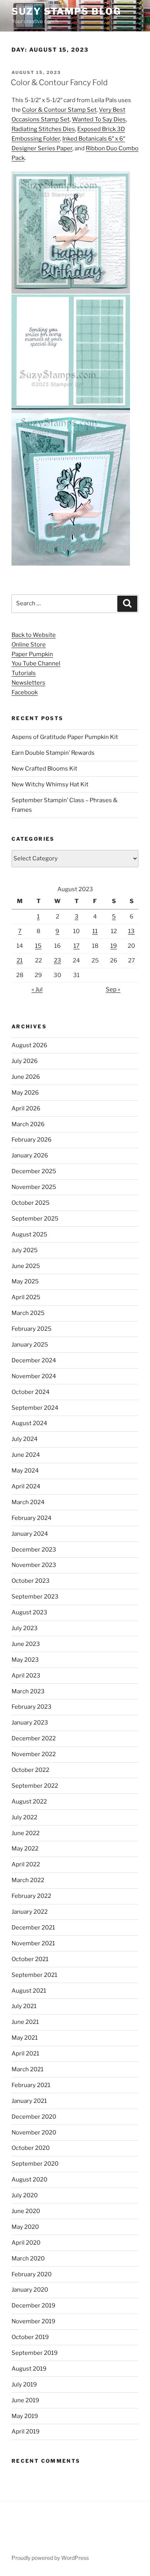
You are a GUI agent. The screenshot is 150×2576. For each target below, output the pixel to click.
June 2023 (26, 1644)
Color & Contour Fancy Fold (59, 82)
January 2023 (30, 1723)
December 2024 (34, 1360)
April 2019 (26, 2432)
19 (114, 946)
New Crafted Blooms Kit (44, 769)
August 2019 (29, 2369)
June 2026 (26, 1077)
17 (77, 946)
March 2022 (28, 1880)
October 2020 (31, 2148)
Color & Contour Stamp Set (59, 110)
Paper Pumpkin (32, 654)
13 (131, 931)
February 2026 (32, 1140)
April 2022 (26, 1864)
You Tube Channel (36, 663)
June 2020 (26, 2211)
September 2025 (35, 1219)
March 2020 (28, 2259)
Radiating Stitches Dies (43, 129)
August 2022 (29, 1802)
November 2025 (34, 1187)
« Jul (37, 989)
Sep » (113, 989)
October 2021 (30, 1959)
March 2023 (28, 1691)
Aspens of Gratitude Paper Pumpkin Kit (65, 737)
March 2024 (28, 1502)
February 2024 (32, 1518)
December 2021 (33, 1928)
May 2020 (25, 2227)
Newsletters (28, 683)
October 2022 (30, 1770)
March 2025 (28, 1313)
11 (95, 931)
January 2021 (29, 2101)
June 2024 (26, 1455)
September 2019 (35, 2353)
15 (38, 946)
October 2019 (30, 2337)
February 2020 (32, 2274)
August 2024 (29, 1423)
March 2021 (27, 2069)
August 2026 (29, 1045)
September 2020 (35, 2164)
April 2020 (26, 2243)
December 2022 (34, 1738)
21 (20, 961)
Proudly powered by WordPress (50, 2558)
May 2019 (25, 2416)
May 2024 (25, 1471)
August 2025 (29, 1234)
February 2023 (32, 1707)
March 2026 (28, 1124)
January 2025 (30, 1345)
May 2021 (25, 2038)
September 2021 (34, 1975)
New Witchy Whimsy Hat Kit (50, 784)
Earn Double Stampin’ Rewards (53, 753)
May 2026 (25, 1093)
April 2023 (26, 1676)
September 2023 (35, 1597)
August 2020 (29, 2180)
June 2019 (25, 2400)
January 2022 (30, 1912)
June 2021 (25, 2022)
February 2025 (32, 1329)
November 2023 (34, 1565)
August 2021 (29, 1991)
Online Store (29, 645)
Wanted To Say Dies (99, 119)
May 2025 (25, 1281)
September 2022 (35, 1786)
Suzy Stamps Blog (66, 11)
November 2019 (33, 2321)
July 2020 (25, 2195)
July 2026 (25, 1061)
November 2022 (34, 1754)
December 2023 (34, 1550)
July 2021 (24, 2006)
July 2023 (25, 1628)
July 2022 (24, 1817)
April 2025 (26, 1297)
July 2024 (25, 1439)
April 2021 (25, 2054)
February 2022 (31, 1896)
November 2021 (33, 1943)
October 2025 (31, 1203)
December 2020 (34, 2117)
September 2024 (35, 1408)
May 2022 (25, 1849)
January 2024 (30, 1534)
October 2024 (31, 1392)
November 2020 (34, 2133)
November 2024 (34, 1376)
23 (57, 961)
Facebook (25, 692)
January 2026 (30, 1155)
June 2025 (26, 1266)
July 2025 (25, 1250)
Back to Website (34, 635)
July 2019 (24, 2385)
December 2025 (34, 1171)
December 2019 (33, 2306)
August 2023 (29, 1612)
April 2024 (26, 1486)
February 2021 (31, 2085)
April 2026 (26, 1108)
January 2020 (30, 2290)
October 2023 (31, 1581)
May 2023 (25, 1660)
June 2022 (26, 1833)
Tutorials (24, 673)
